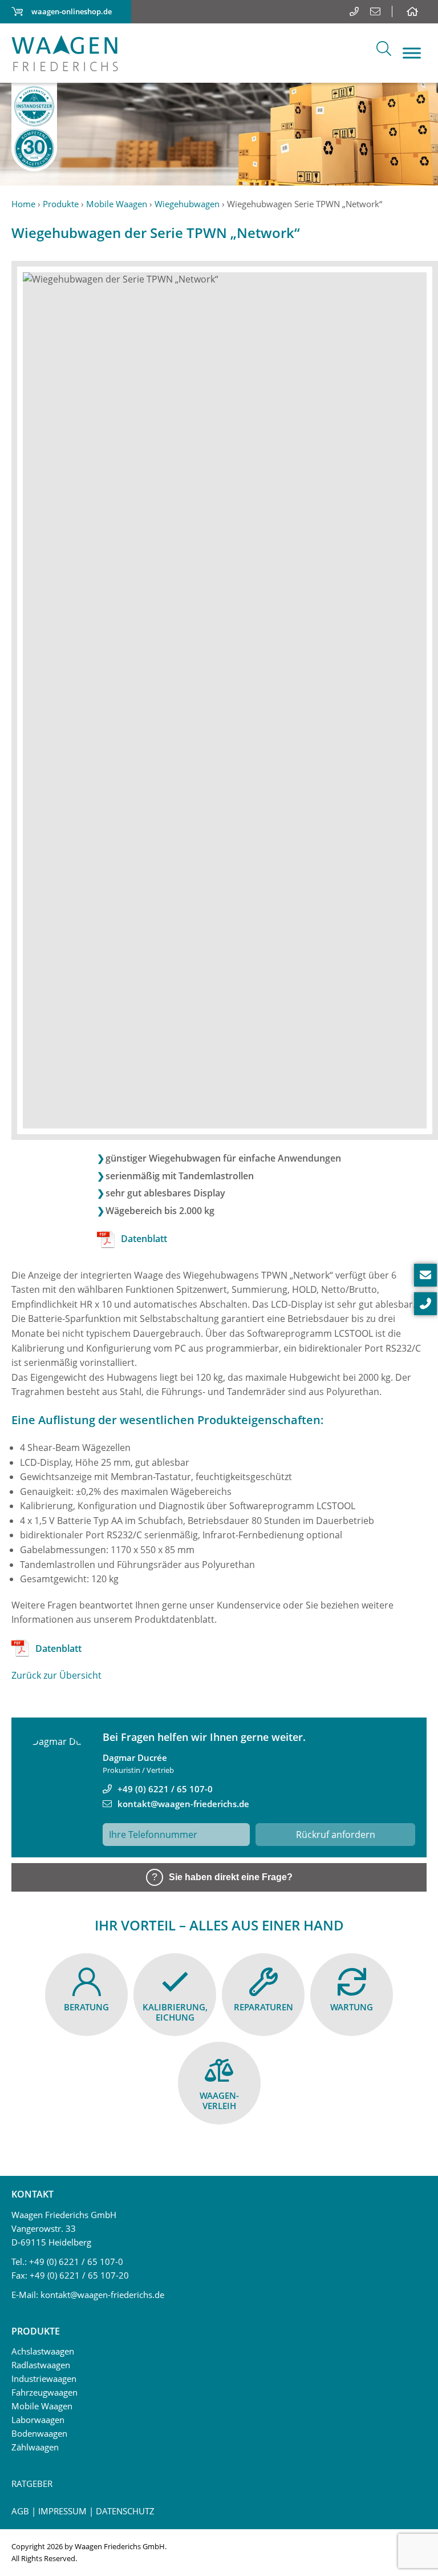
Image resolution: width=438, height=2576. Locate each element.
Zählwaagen (35, 2447)
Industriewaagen (44, 2379)
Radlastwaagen (41, 2365)
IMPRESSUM (62, 2511)
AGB (20, 2511)
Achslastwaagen (43, 2351)
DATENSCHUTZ (125, 2511)
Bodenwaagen (39, 2433)
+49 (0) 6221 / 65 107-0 (165, 1789)
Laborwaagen (38, 2420)
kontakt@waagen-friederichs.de (183, 1804)
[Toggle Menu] (412, 53)
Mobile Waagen (42, 2406)
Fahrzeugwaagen (44, 2392)
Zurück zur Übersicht (56, 1675)
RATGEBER (32, 2484)
